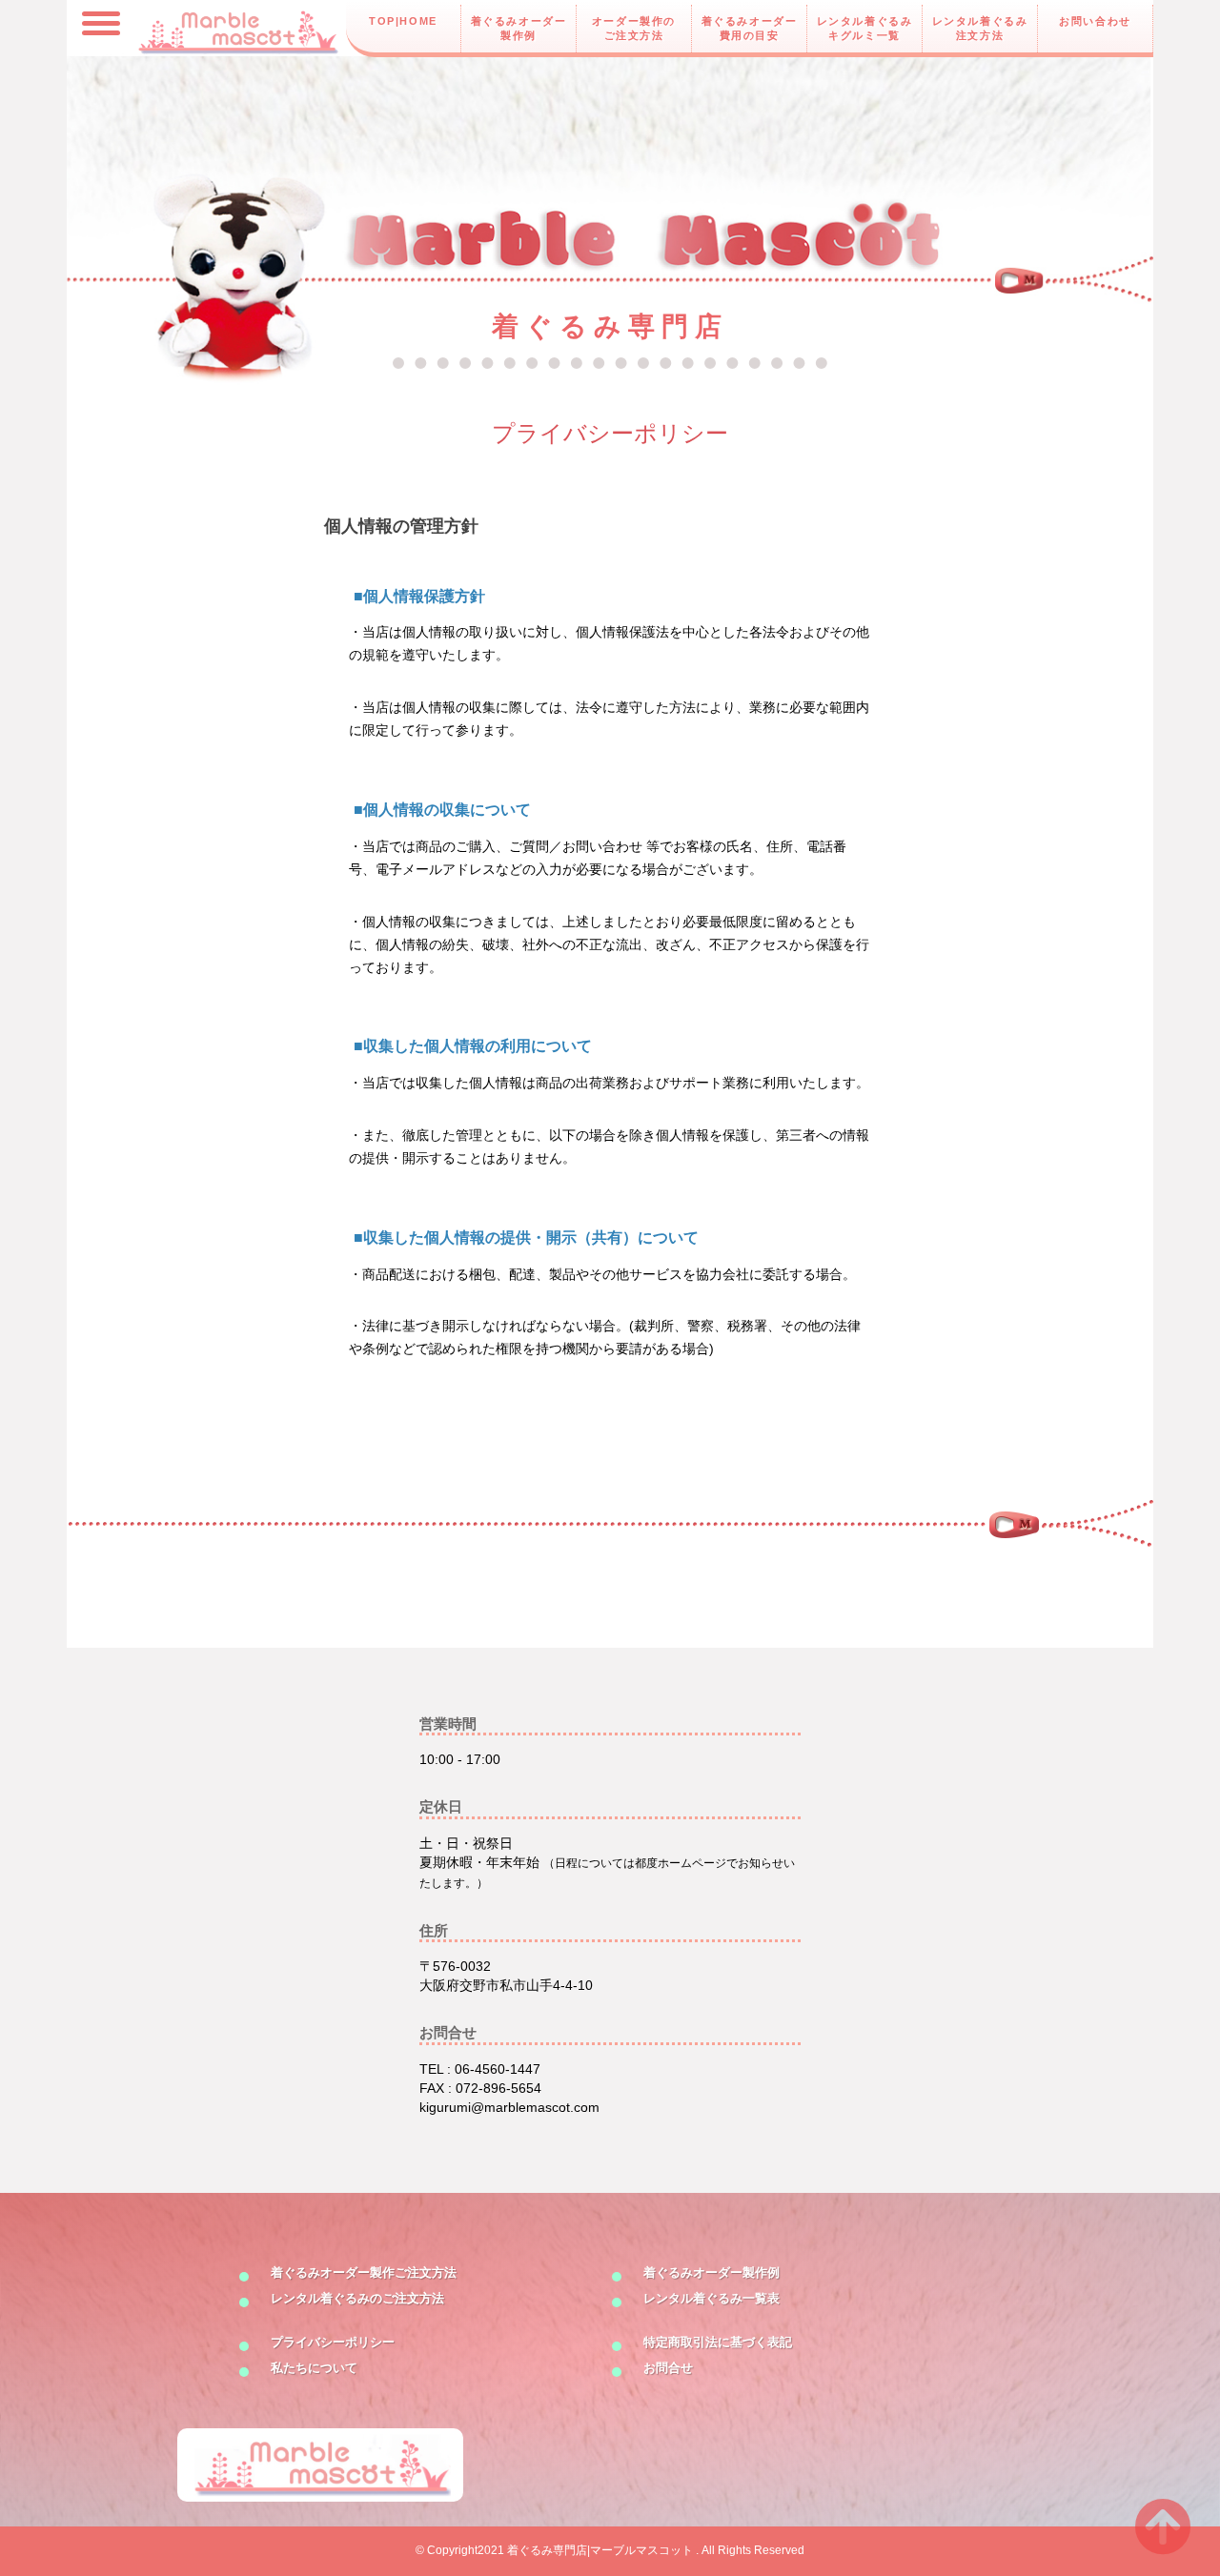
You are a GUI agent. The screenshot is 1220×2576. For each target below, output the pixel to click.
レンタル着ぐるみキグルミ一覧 (865, 28)
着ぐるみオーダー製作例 (519, 28)
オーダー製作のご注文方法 (634, 28)
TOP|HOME (403, 21)
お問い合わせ (1095, 21)
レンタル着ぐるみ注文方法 (980, 28)
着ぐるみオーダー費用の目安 (750, 28)
